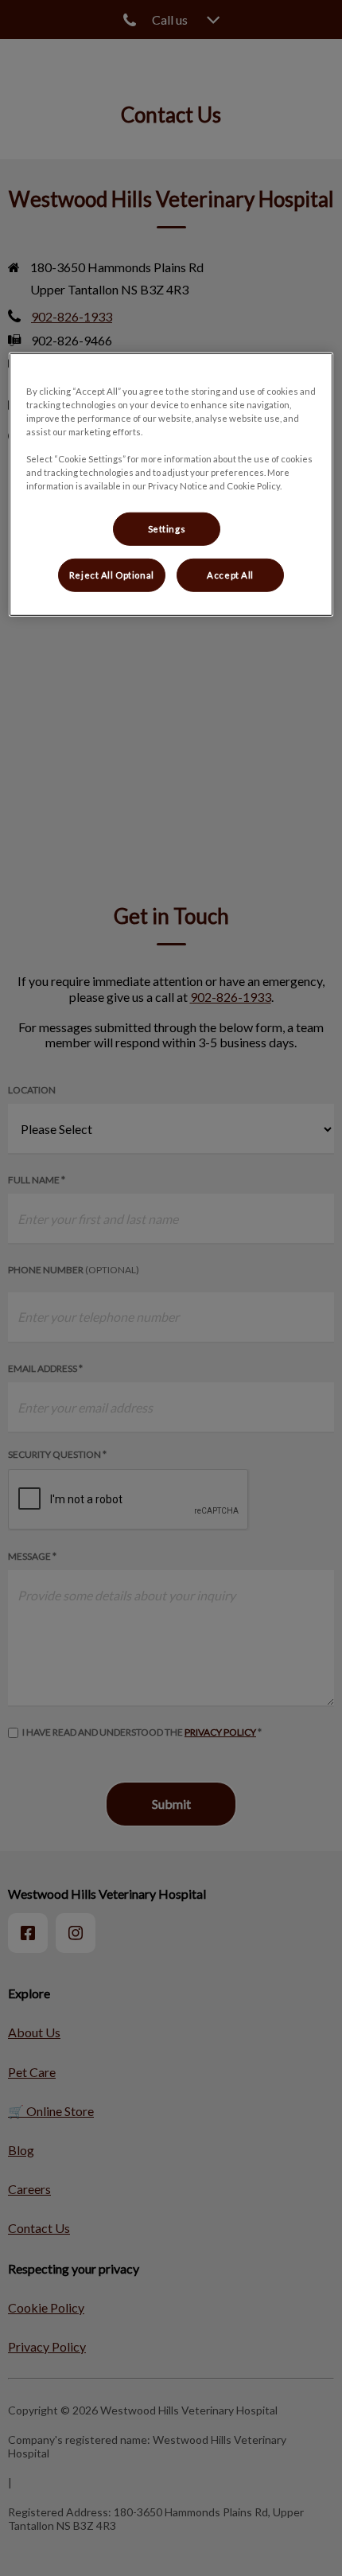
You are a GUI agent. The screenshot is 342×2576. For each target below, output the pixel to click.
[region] (171, 484)
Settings (167, 529)
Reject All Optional (112, 575)
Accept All (230, 575)
